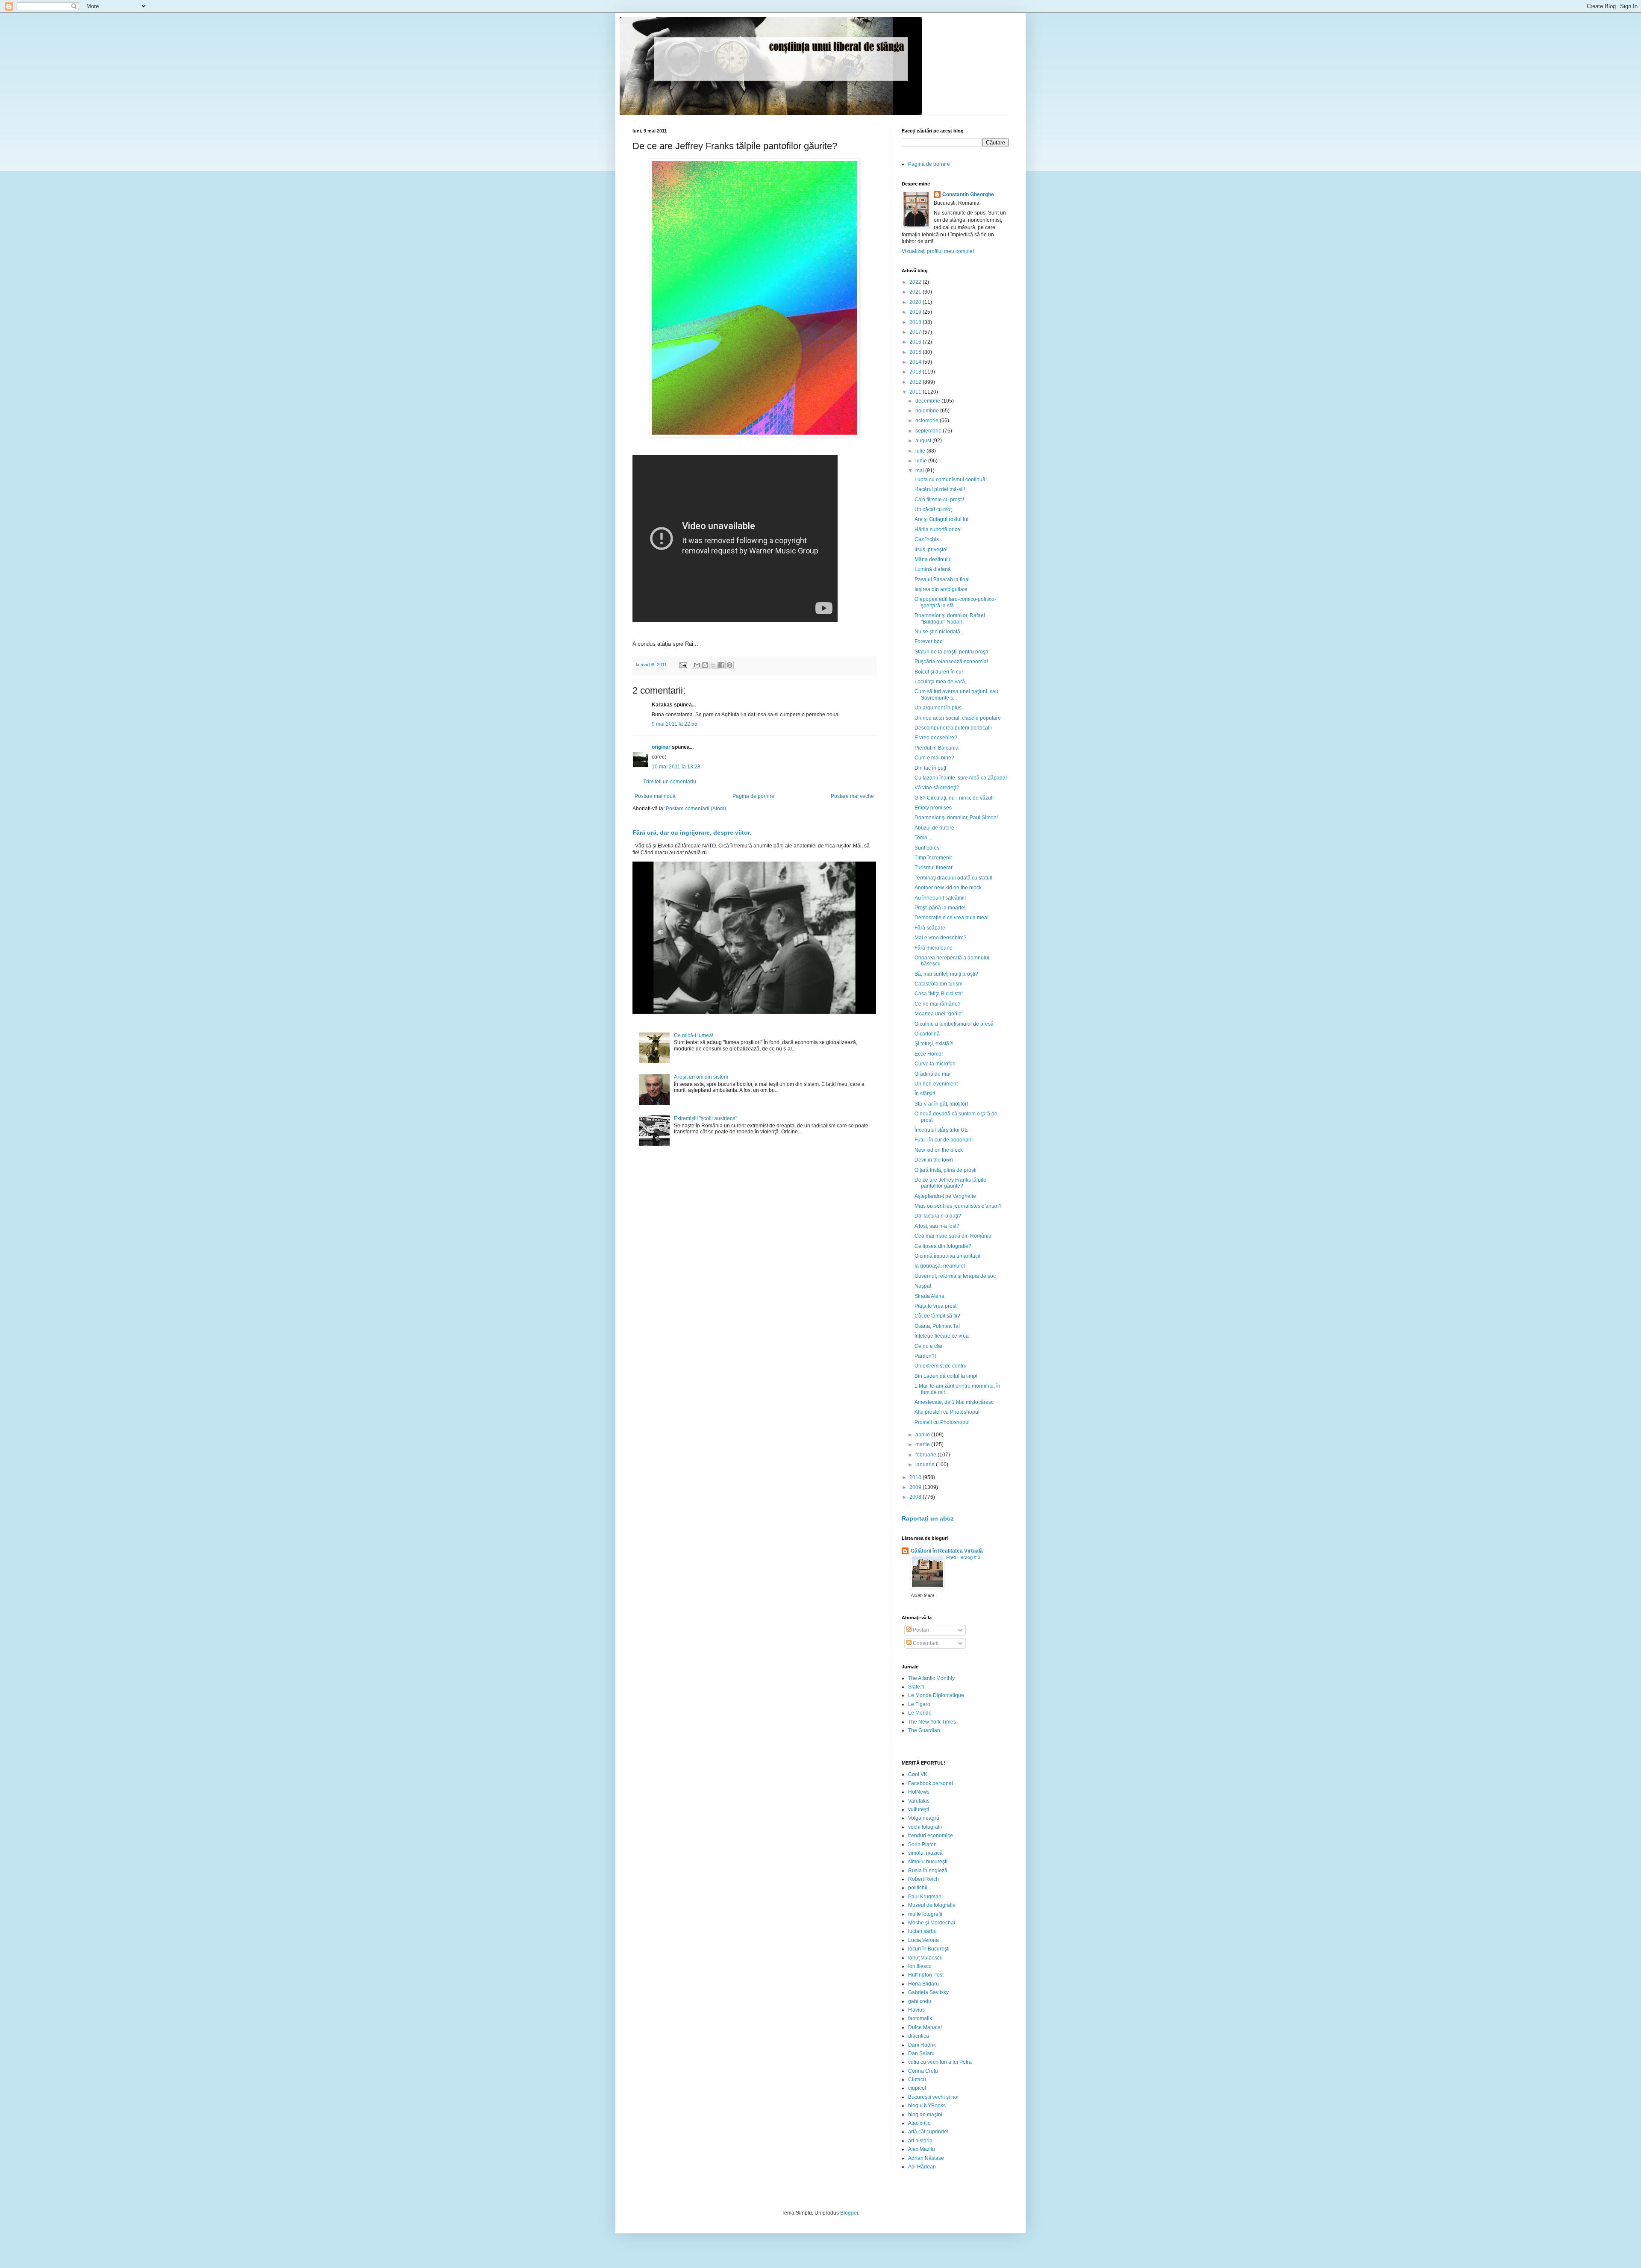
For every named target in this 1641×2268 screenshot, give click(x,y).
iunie (922, 461)
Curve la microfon (935, 1064)
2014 (916, 362)
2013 (916, 372)
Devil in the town (934, 1160)
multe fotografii (925, 1914)
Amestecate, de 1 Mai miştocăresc (954, 1402)
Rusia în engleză (928, 1871)
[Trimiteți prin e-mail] (697, 665)
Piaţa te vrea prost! (936, 1306)
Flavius (916, 2010)
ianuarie (926, 1465)
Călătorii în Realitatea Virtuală (947, 1551)
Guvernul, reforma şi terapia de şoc (955, 1276)
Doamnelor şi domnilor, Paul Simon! (956, 818)
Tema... (923, 838)
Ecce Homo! (929, 1054)
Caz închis (927, 539)
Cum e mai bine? (934, 758)
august (924, 441)
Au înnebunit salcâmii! (940, 898)
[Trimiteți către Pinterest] (729, 665)
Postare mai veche (852, 796)
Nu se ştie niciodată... (939, 632)
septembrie (929, 431)
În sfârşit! (925, 1094)
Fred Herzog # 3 (963, 1557)
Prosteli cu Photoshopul (942, 1422)
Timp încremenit (933, 858)
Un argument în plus (938, 708)
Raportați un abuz (928, 1518)
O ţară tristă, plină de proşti (945, 1170)
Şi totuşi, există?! (934, 1044)
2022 (916, 282)
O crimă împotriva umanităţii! (947, 1256)
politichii (918, 1888)
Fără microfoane (934, 948)
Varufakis (919, 1801)
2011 (916, 392)
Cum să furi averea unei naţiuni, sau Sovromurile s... (956, 694)
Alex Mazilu (922, 2149)
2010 (916, 1477)
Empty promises (933, 808)
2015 (916, 352)
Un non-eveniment (936, 1084)
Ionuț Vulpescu (925, 1958)
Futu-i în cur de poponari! (944, 1140)
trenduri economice (931, 1836)
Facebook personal (931, 1783)
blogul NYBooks (927, 2106)
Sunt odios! (928, 848)
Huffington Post (926, 1975)
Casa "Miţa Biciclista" (939, 994)
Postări (920, 1630)
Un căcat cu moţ (933, 509)
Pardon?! (925, 1356)
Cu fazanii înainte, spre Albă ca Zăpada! (961, 778)
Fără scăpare (930, 928)
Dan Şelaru (921, 2053)
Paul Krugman (925, 1897)
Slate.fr (916, 1687)
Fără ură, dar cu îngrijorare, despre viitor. (692, 832)
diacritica (919, 2036)
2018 (916, 322)
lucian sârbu (922, 1931)
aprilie (923, 1435)
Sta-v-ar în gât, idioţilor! (941, 1104)
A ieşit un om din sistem (701, 1077)
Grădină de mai (932, 1074)
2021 (916, 292)
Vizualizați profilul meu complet (938, 251)
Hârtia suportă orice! (938, 529)
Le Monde (920, 1713)
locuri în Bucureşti (929, 1949)
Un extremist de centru (941, 1366)
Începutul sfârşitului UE (941, 1130)
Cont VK (918, 1774)
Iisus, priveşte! (931, 550)
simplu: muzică (925, 1853)
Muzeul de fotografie (932, 1905)
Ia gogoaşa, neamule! (940, 1266)
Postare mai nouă (655, 796)
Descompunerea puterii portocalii (953, 728)
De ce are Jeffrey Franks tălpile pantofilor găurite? (950, 1183)
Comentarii (925, 1643)
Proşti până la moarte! (940, 908)
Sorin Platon (922, 1844)
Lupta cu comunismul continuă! (951, 479)
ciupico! (917, 2088)
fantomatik (920, 2018)
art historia (920, 2141)
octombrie (928, 421)
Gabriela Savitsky (928, 1992)
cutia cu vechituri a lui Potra (940, 2062)
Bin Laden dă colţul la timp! (946, 1376)
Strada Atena (929, 1296)
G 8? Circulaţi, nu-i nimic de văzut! (954, 798)
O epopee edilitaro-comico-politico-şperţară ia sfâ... (955, 602)
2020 (916, 302)
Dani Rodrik (922, 2045)
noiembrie (928, 411)
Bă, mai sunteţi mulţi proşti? (946, 974)
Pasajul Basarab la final (942, 580)
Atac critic (919, 2123)
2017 (916, 332)
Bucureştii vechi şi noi (933, 2097)
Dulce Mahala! (925, 2027)
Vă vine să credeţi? (937, 788)
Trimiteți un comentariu (670, 782)
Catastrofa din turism (938, 984)
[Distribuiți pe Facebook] (721, 665)
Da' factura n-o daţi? (938, 1216)
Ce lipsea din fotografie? (943, 1246)
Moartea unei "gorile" (939, 1014)
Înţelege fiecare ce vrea (942, 1336)
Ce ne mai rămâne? (938, 1004)
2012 (916, 382)
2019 (916, 312)
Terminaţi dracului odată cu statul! (953, 878)
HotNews (919, 1792)
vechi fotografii (925, 1827)
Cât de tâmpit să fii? (937, 1316)
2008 (916, 1497)
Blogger (849, 2213)
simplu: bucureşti (928, 1862)
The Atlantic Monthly (931, 1678)
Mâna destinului (933, 559)
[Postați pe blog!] (705, 665)
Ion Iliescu (920, 1966)
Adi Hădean (922, 2167)
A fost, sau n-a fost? (937, 1226)
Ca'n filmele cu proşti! (939, 500)
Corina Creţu (923, 2071)
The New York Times (932, 1722)
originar (661, 747)
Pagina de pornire (753, 796)
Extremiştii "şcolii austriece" (706, 1118)
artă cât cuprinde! (928, 2132)
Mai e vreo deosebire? (941, 938)
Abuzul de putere (934, 828)
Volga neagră (924, 1818)
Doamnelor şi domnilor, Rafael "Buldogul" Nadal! (950, 618)
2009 (916, 1487)
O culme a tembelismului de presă (954, 1024)
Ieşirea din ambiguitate (941, 589)
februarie (926, 1455)
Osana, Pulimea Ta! (937, 1326)
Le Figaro (919, 1704)
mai (920, 471)
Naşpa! (923, 1286)
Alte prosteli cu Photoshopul (947, 1412)
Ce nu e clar (929, 1346)
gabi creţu (920, 2001)
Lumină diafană (933, 569)
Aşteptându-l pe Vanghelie (945, 1196)
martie (923, 1444)
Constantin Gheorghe (968, 194)
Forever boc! (929, 641)
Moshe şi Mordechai (932, 1923)
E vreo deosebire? (936, 738)
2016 (916, 342)
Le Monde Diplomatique (936, 1695)
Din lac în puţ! (930, 768)
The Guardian (924, 1730)
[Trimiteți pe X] (713, 665)
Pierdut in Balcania (937, 748)
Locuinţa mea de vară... (942, 682)
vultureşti (919, 1809)
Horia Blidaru (923, 1984)
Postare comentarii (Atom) (696, 809)
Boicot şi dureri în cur (939, 672)
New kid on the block (939, 1150)
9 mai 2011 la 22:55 (675, 724)
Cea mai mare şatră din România (953, 1236)
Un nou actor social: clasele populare (958, 718)
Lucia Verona (923, 1940)
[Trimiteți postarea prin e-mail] (683, 665)
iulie (921, 451)
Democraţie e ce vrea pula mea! (951, 918)
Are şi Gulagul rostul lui (941, 519)
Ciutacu (917, 2080)
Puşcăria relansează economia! (951, 662)
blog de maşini (925, 2115)
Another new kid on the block (948, 888)
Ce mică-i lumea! (694, 1035)
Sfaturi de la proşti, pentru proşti (951, 652)
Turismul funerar (934, 868)
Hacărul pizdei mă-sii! (940, 489)
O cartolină (927, 1034)
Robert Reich (923, 1879)
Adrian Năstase (926, 2158)
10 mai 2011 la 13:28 (676, 767)
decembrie (928, 401)
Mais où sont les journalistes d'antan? (958, 1206)
